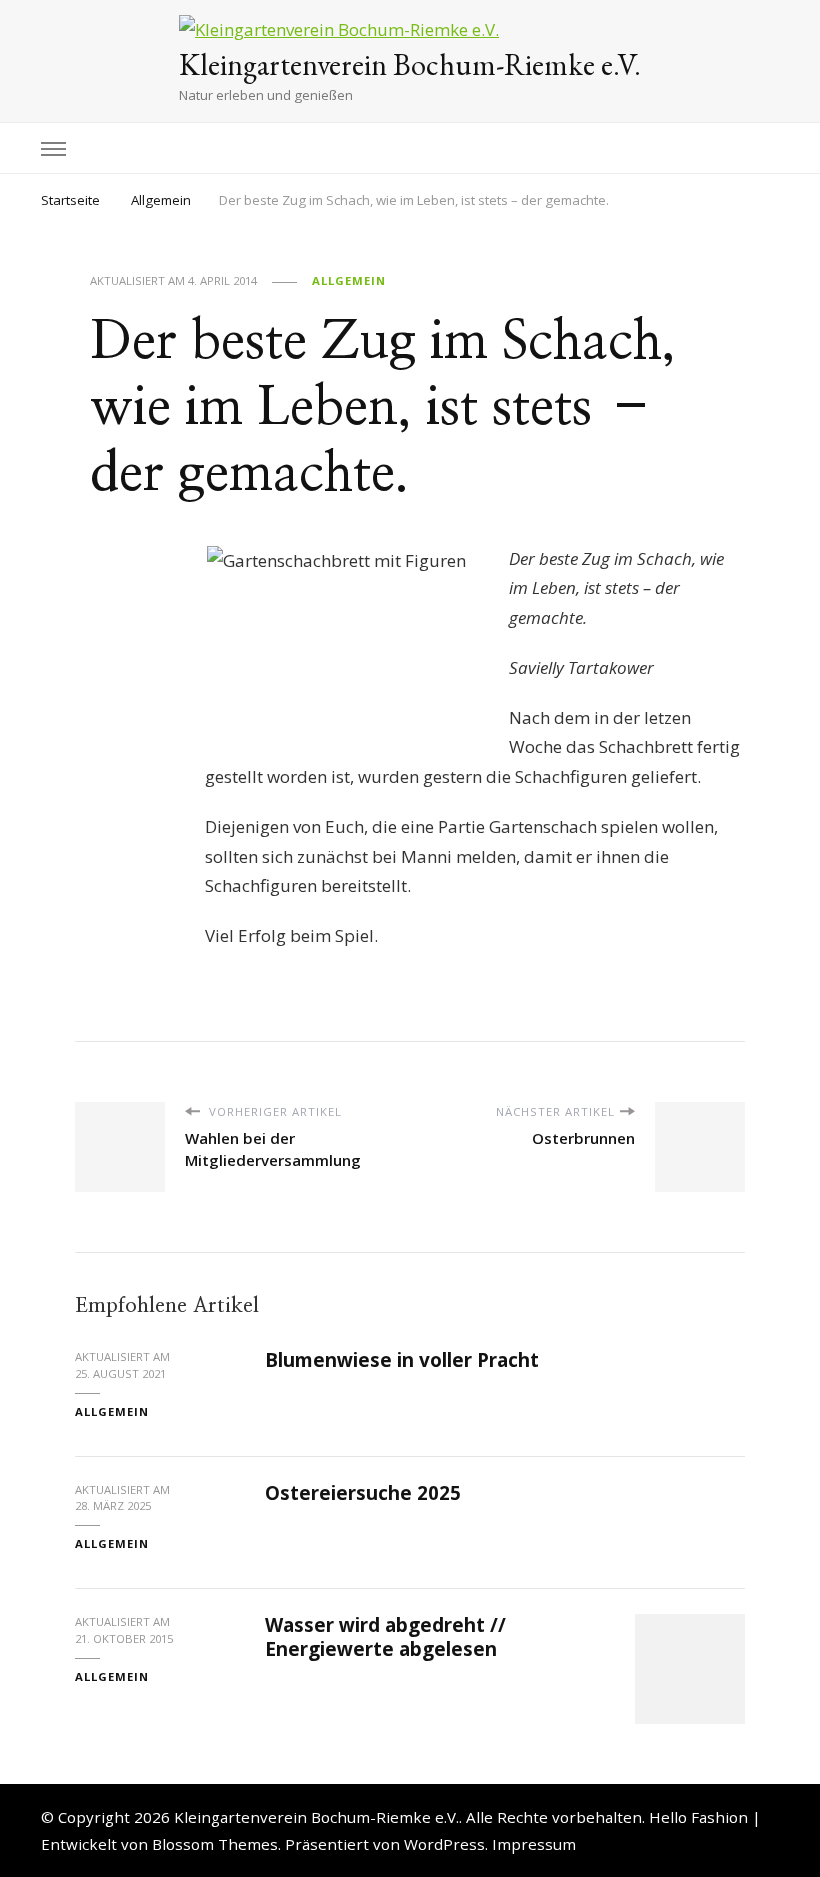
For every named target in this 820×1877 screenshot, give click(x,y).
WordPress (444, 1844)
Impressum (534, 1844)
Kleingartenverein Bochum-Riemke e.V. (410, 64)
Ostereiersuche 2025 (363, 1493)
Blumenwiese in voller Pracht (402, 1360)
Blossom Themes (215, 1844)
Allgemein (349, 280)
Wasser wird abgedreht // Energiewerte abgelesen (385, 1636)
